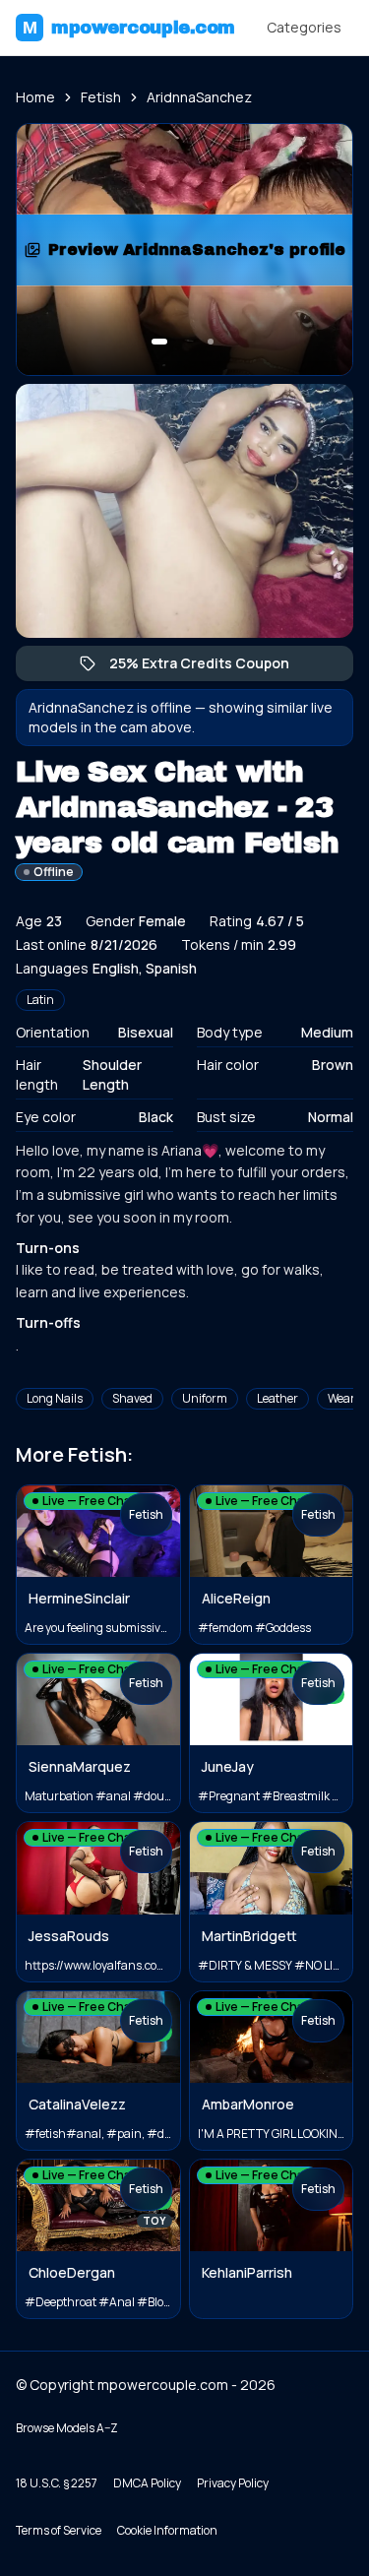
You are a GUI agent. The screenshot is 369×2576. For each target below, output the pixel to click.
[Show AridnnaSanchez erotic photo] (159, 342)
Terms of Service (59, 2530)
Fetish (101, 97)
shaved (132, 1398)
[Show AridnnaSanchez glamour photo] (211, 342)
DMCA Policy (147, 2483)
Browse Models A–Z (67, 2428)
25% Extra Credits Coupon (209, 667)
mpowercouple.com (129, 28)
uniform (205, 1398)
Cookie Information (167, 2530)
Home (35, 97)
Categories (304, 27)
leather (277, 1398)
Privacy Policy (233, 2483)
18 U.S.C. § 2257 (57, 2483)
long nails (55, 1398)
